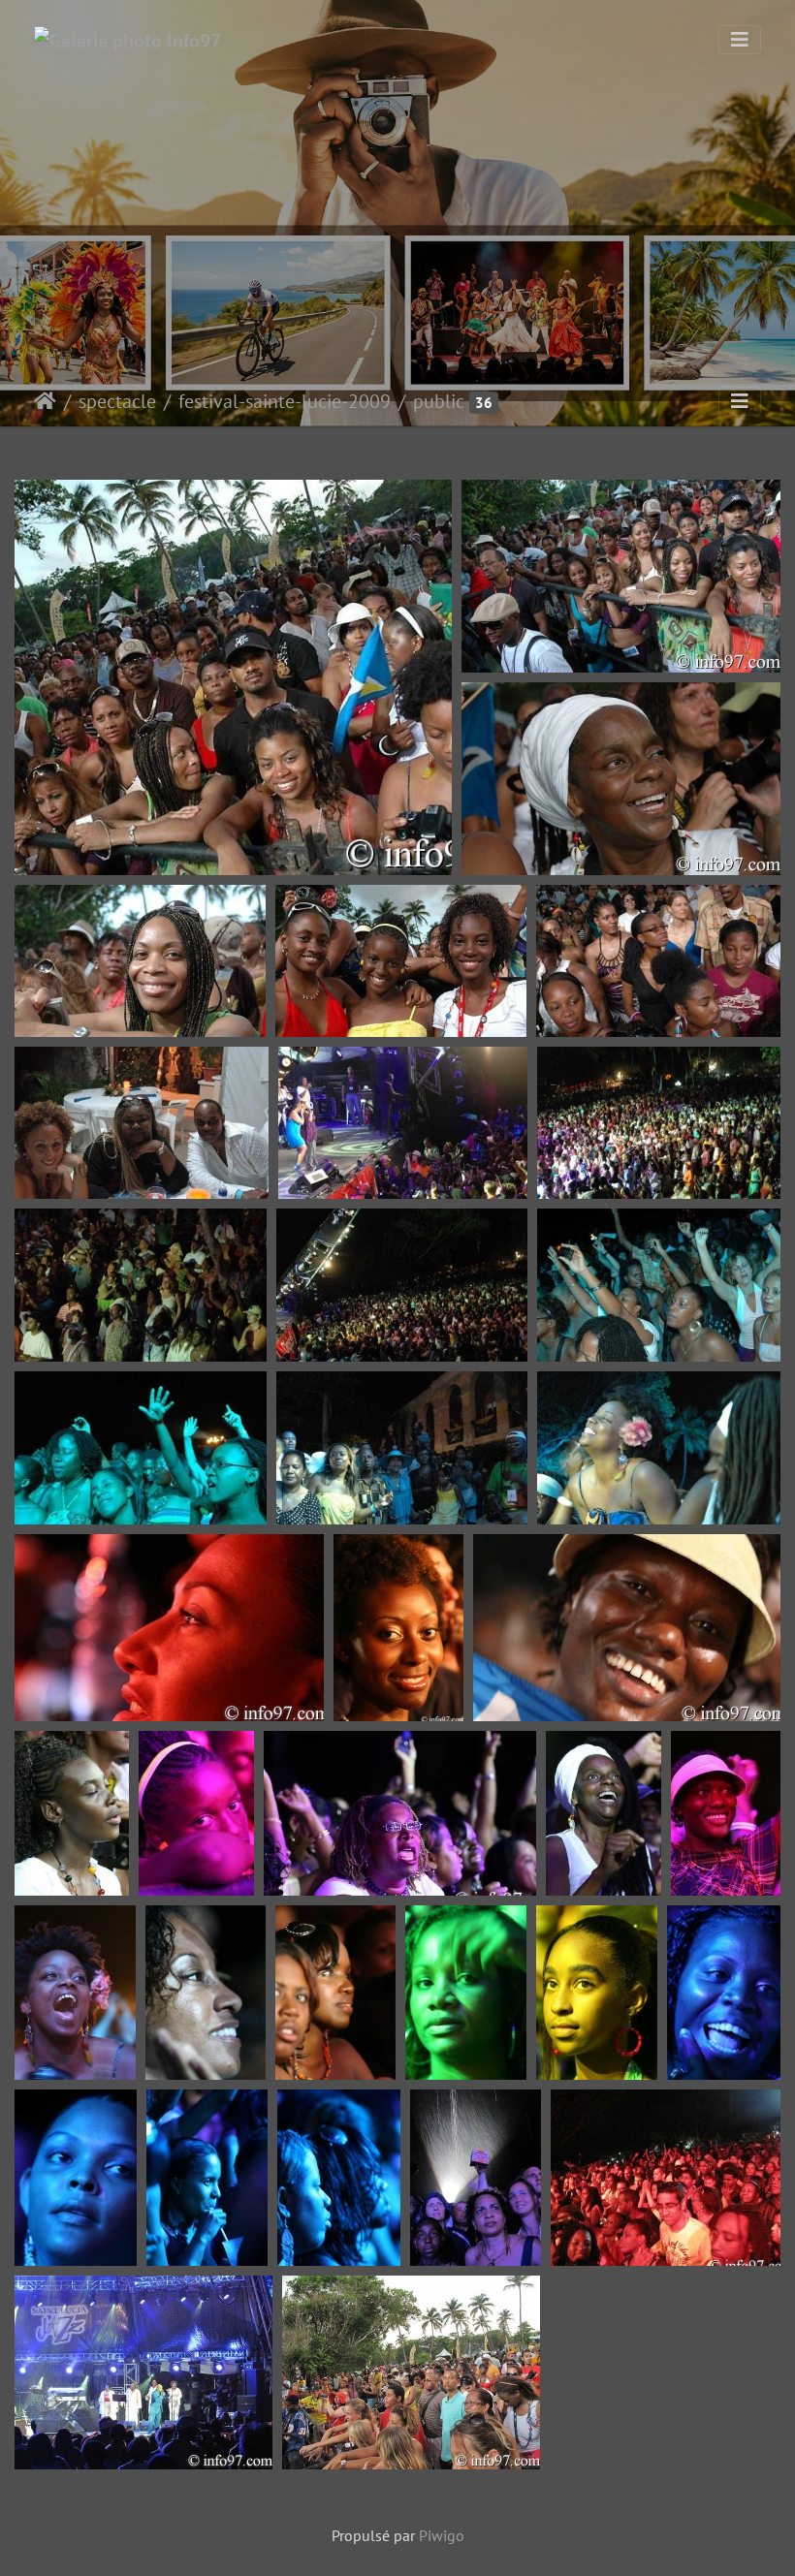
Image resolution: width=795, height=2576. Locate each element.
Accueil (45, 401)
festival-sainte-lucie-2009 (285, 401)
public (439, 401)
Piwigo (442, 2535)
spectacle (117, 401)
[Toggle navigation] (740, 40)
